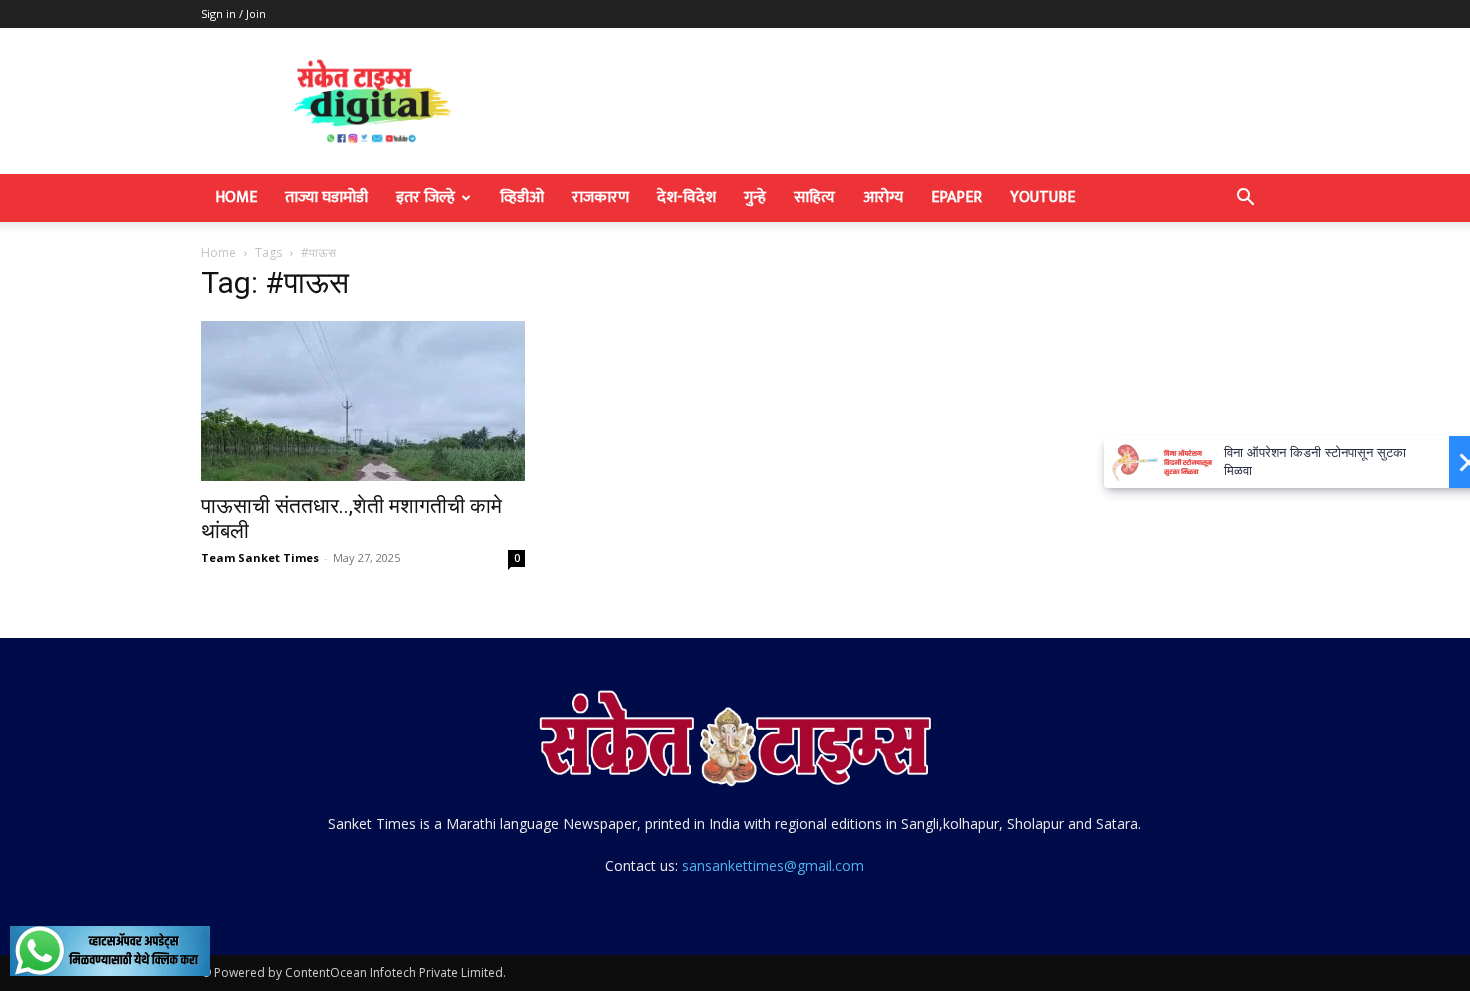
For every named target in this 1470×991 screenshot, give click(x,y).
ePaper (956, 197)
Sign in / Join (233, 13)
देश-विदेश (686, 197)
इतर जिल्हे (425, 197)
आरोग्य (883, 197)
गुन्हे (755, 197)
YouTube (1042, 197)
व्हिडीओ (522, 197)
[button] (1245, 199)
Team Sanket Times (260, 557)
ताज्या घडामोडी (326, 197)
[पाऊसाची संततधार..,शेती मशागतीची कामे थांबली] (363, 401)
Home (236, 197)
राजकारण (600, 197)
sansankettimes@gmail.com (773, 865)
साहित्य (814, 197)
